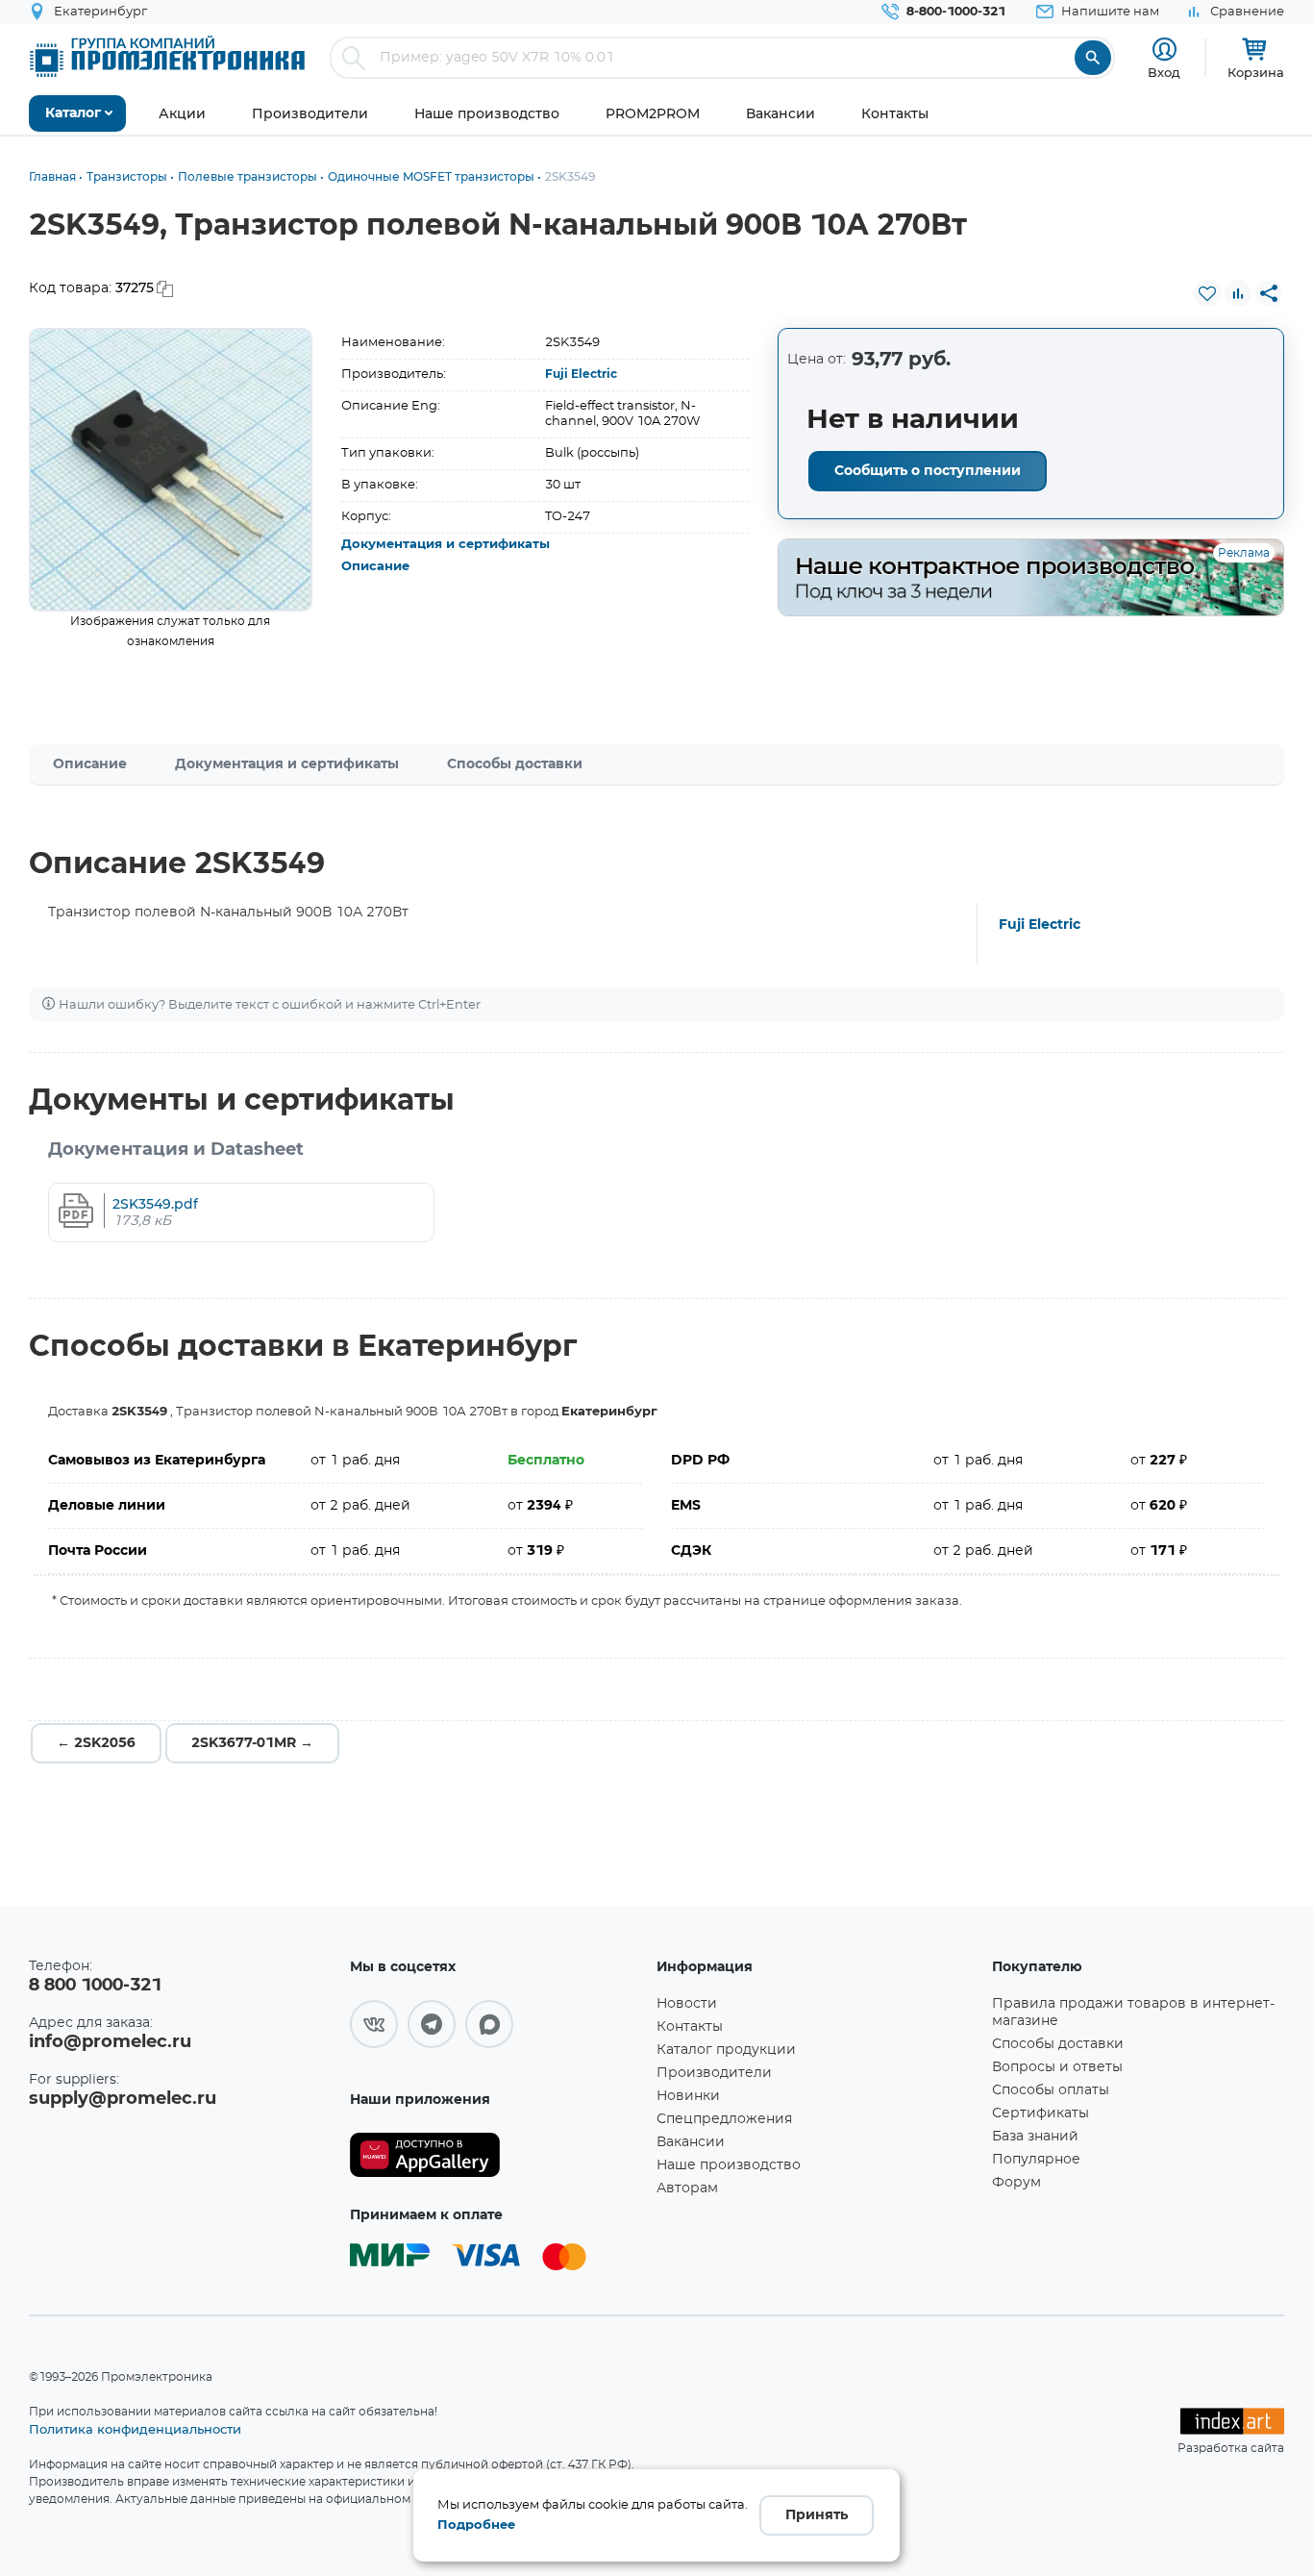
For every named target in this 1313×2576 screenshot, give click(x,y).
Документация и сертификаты (446, 545)
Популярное (1036, 2160)
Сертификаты (1040, 2113)
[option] (171, 470)
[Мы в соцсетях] (374, 2024)
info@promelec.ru (110, 2042)
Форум (1016, 2183)
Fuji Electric (581, 374)
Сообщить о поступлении (928, 471)
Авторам (687, 2188)
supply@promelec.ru (123, 2099)
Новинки (688, 2096)
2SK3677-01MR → (252, 1743)
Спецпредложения (724, 2119)
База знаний (1035, 2137)
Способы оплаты (1051, 2090)
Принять (817, 2515)
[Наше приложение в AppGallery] (496, 2155)
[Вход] (1164, 50)
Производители (714, 2073)
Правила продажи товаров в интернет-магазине (1133, 2013)
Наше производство (729, 2165)
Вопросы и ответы (1057, 2067)
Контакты (690, 2027)
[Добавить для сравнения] (1238, 293)
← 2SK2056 (96, 1743)
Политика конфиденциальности (135, 2429)
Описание (375, 567)
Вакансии (691, 2142)
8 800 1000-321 (95, 1986)
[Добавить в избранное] (1207, 293)
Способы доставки (515, 764)
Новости (687, 2004)
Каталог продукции (726, 2050)
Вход (1164, 72)
